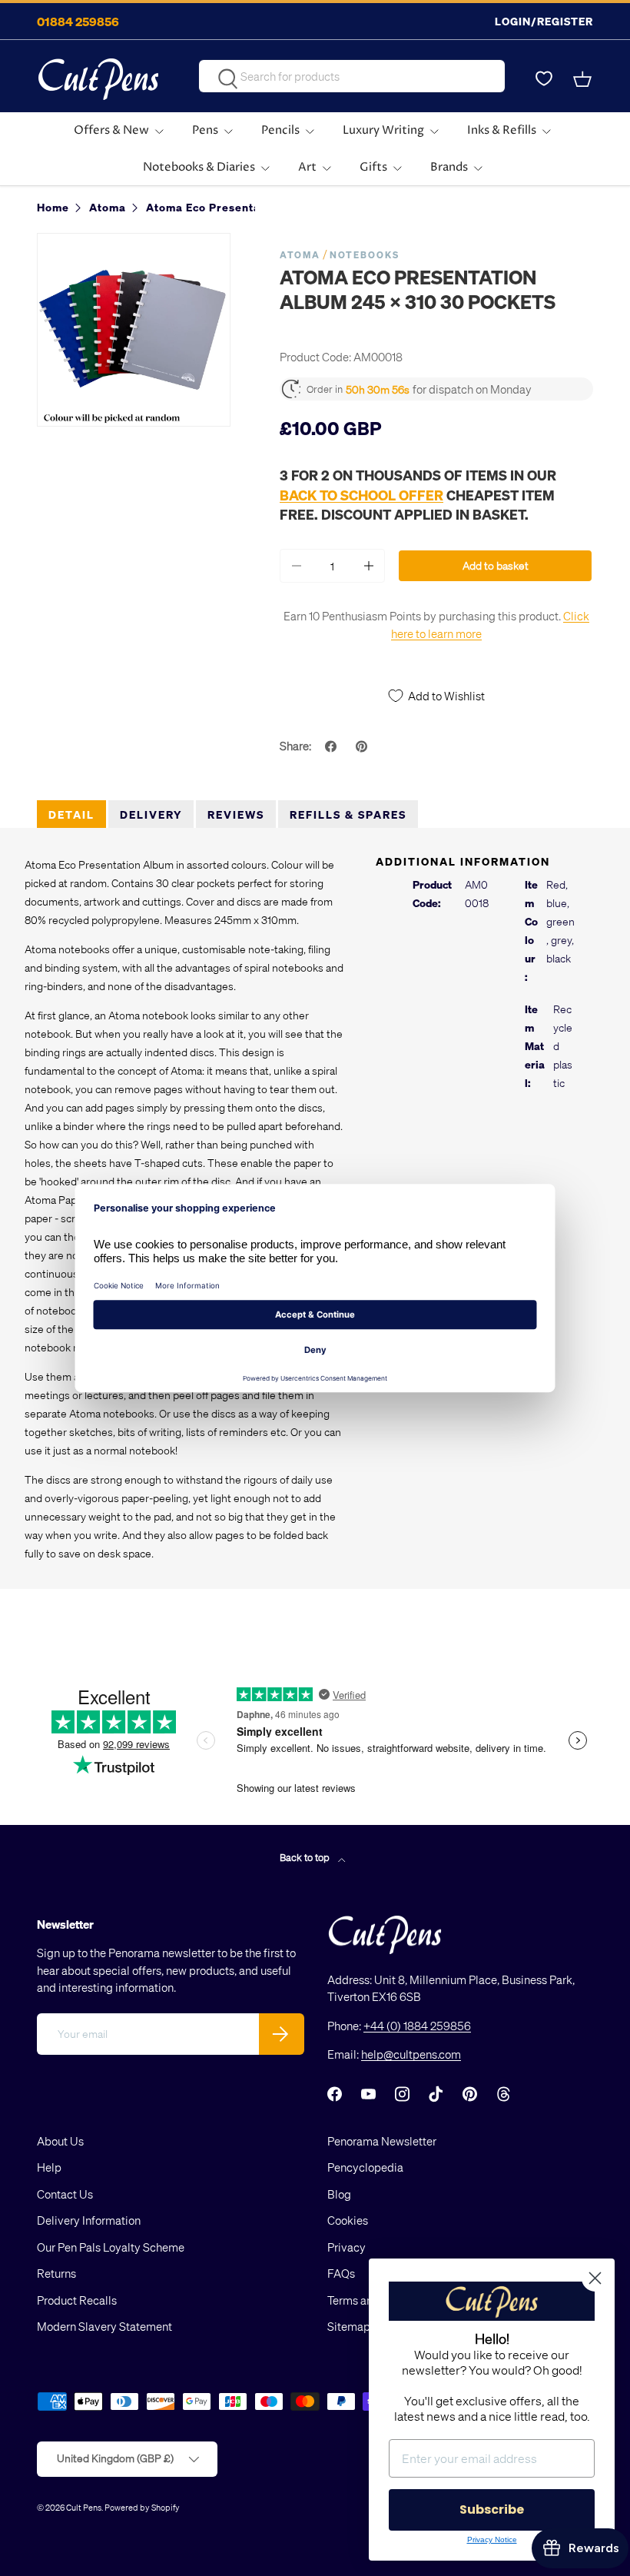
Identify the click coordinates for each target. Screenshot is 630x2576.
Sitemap (349, 2326)
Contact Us (65, 2194)
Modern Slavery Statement (104, 2326)
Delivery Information (89, 2220)
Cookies (348, 2220)
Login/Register (544, 21)
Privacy (346, 2247)
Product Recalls (77, 2300)
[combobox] (351, 76)
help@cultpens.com (411, 2054)
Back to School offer (361, 495)
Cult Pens (84, 2507)
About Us (60, 2141)
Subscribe (492, 2510)
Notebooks (365, 255)
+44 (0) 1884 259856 (417, 2026)
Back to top (306, 1857)
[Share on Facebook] (333, 746)
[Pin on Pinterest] (363, 746)
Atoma (300, 255)
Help (49, 2167)
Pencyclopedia (365, 2167)
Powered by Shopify (142, 2507)
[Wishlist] (544, 79)
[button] (584, 79)
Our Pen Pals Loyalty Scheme (111, 2247)
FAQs (341, 2273)
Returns (56, 2273)
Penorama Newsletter (382, 2141)
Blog (339, 2194)
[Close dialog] (595, 2278)
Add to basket (496, 565)
